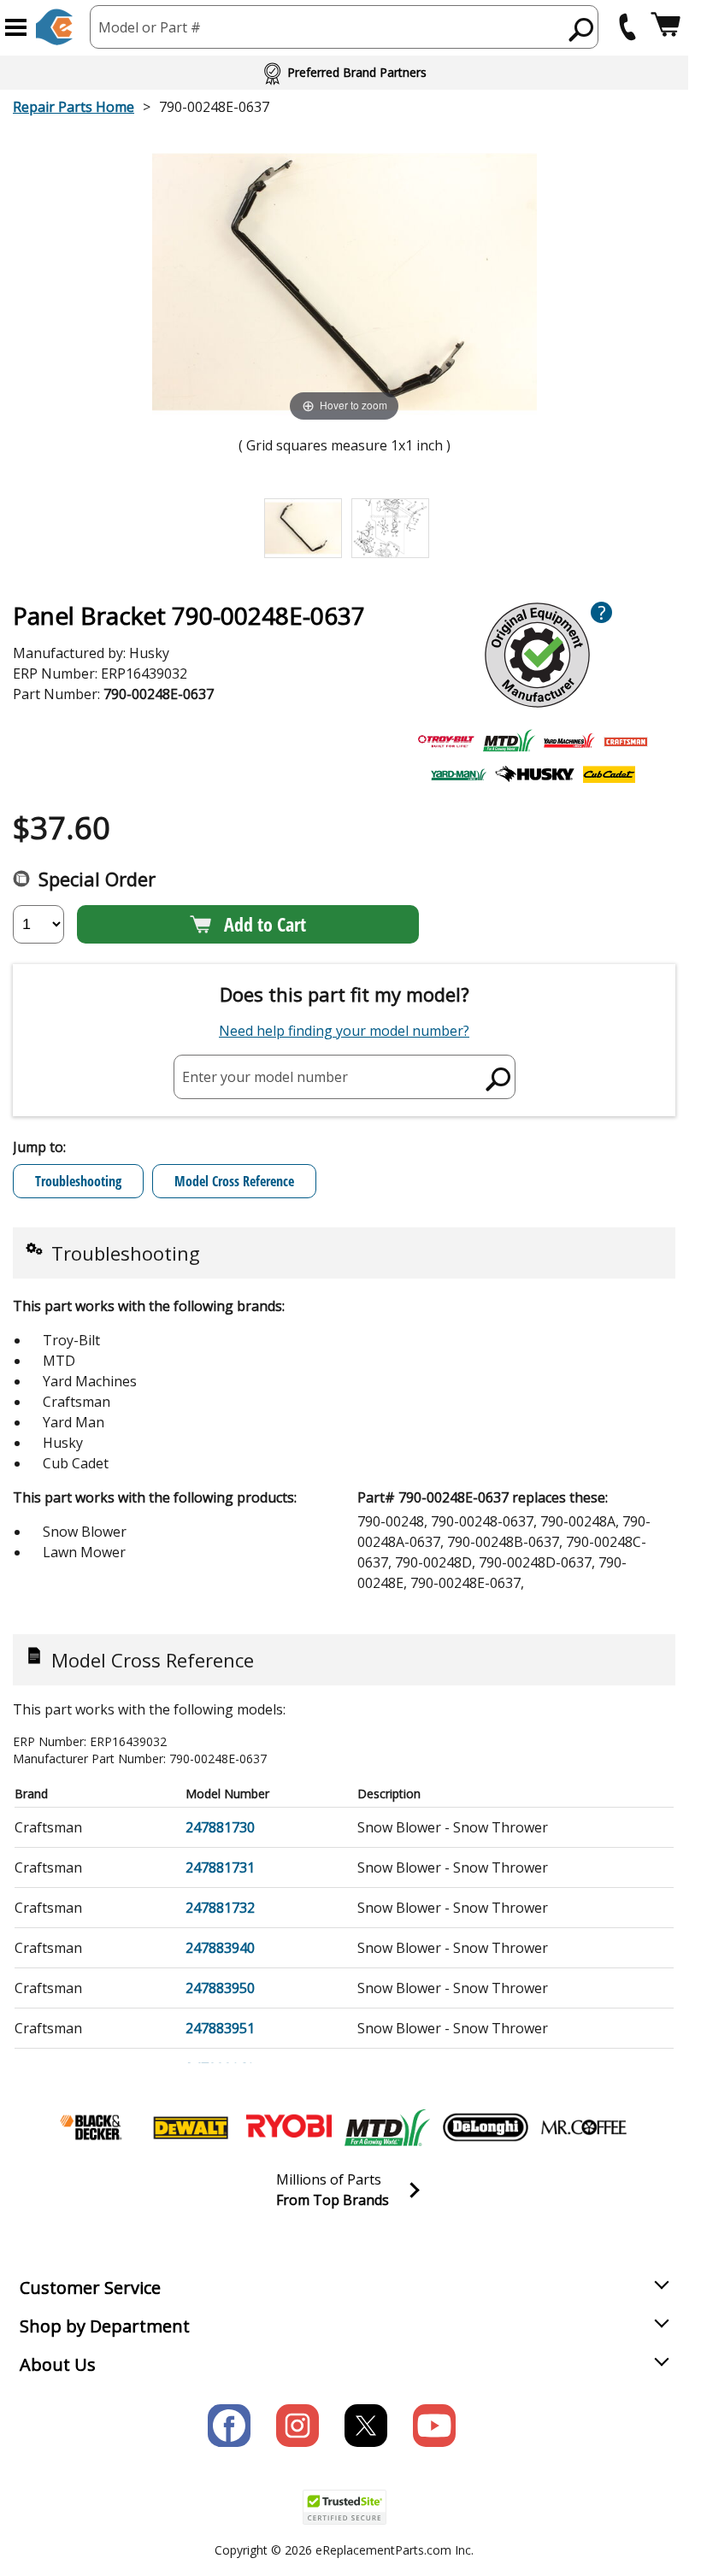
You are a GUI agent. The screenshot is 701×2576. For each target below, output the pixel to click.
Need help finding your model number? (344, 1031)
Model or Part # (150, 27)
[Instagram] (297, 2426)
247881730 (220, 1827)
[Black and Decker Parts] (92, 2127)
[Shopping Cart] (666, 27)
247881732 (220, 1908)
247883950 (220, 1988)
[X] (366, 2426)
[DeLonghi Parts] (486, 2127)
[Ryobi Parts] (289, 2127)
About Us (58, 2364)
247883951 (220, 2028)
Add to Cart (265, 924)
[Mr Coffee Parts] (584, 2127)
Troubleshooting (78, 1181)
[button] (16, 27)
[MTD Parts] (387, 2127)
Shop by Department (105, 2326)
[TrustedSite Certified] (345, 2507)
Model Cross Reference (234, 1181)
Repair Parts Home (74, 107)
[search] (582, 29)
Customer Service (90, 2288)
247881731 (220, 1867)
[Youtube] (434, 2426)
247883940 (220, 1948)
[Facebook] (229, 2426)
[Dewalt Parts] (191, 2127)
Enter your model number (265, 1076)
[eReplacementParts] (54, 27)
